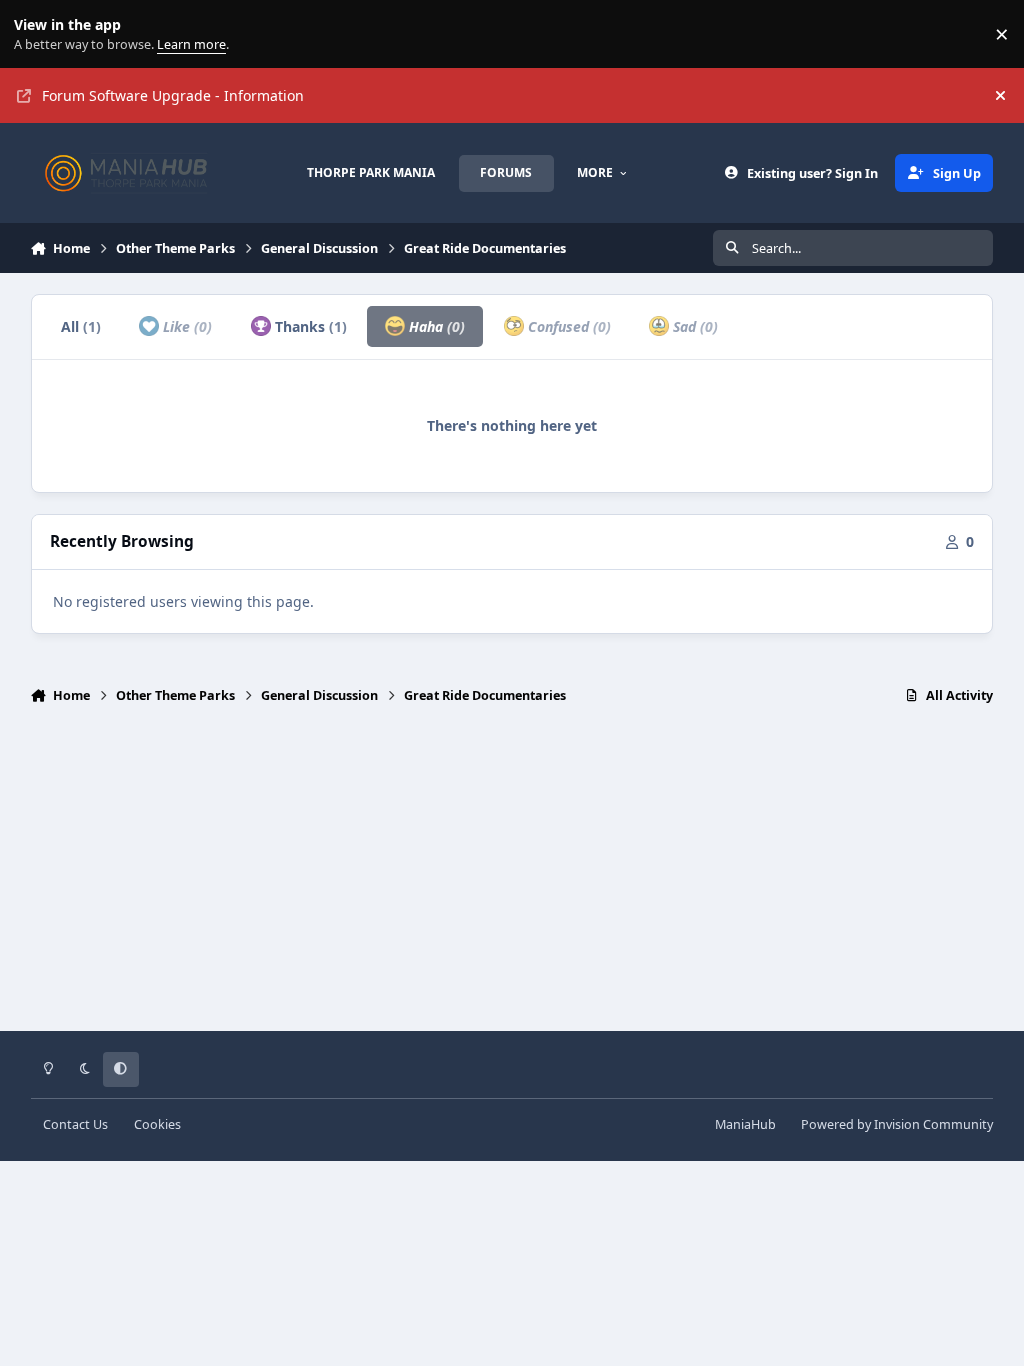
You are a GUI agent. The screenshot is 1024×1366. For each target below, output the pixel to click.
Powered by (897, 1124)
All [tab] (81, 326)
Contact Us (75, 1124)
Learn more (38, 34)
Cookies (157, 1124)
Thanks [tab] (309, 326)
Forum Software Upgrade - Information (173, 95)
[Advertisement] (512, 877)
